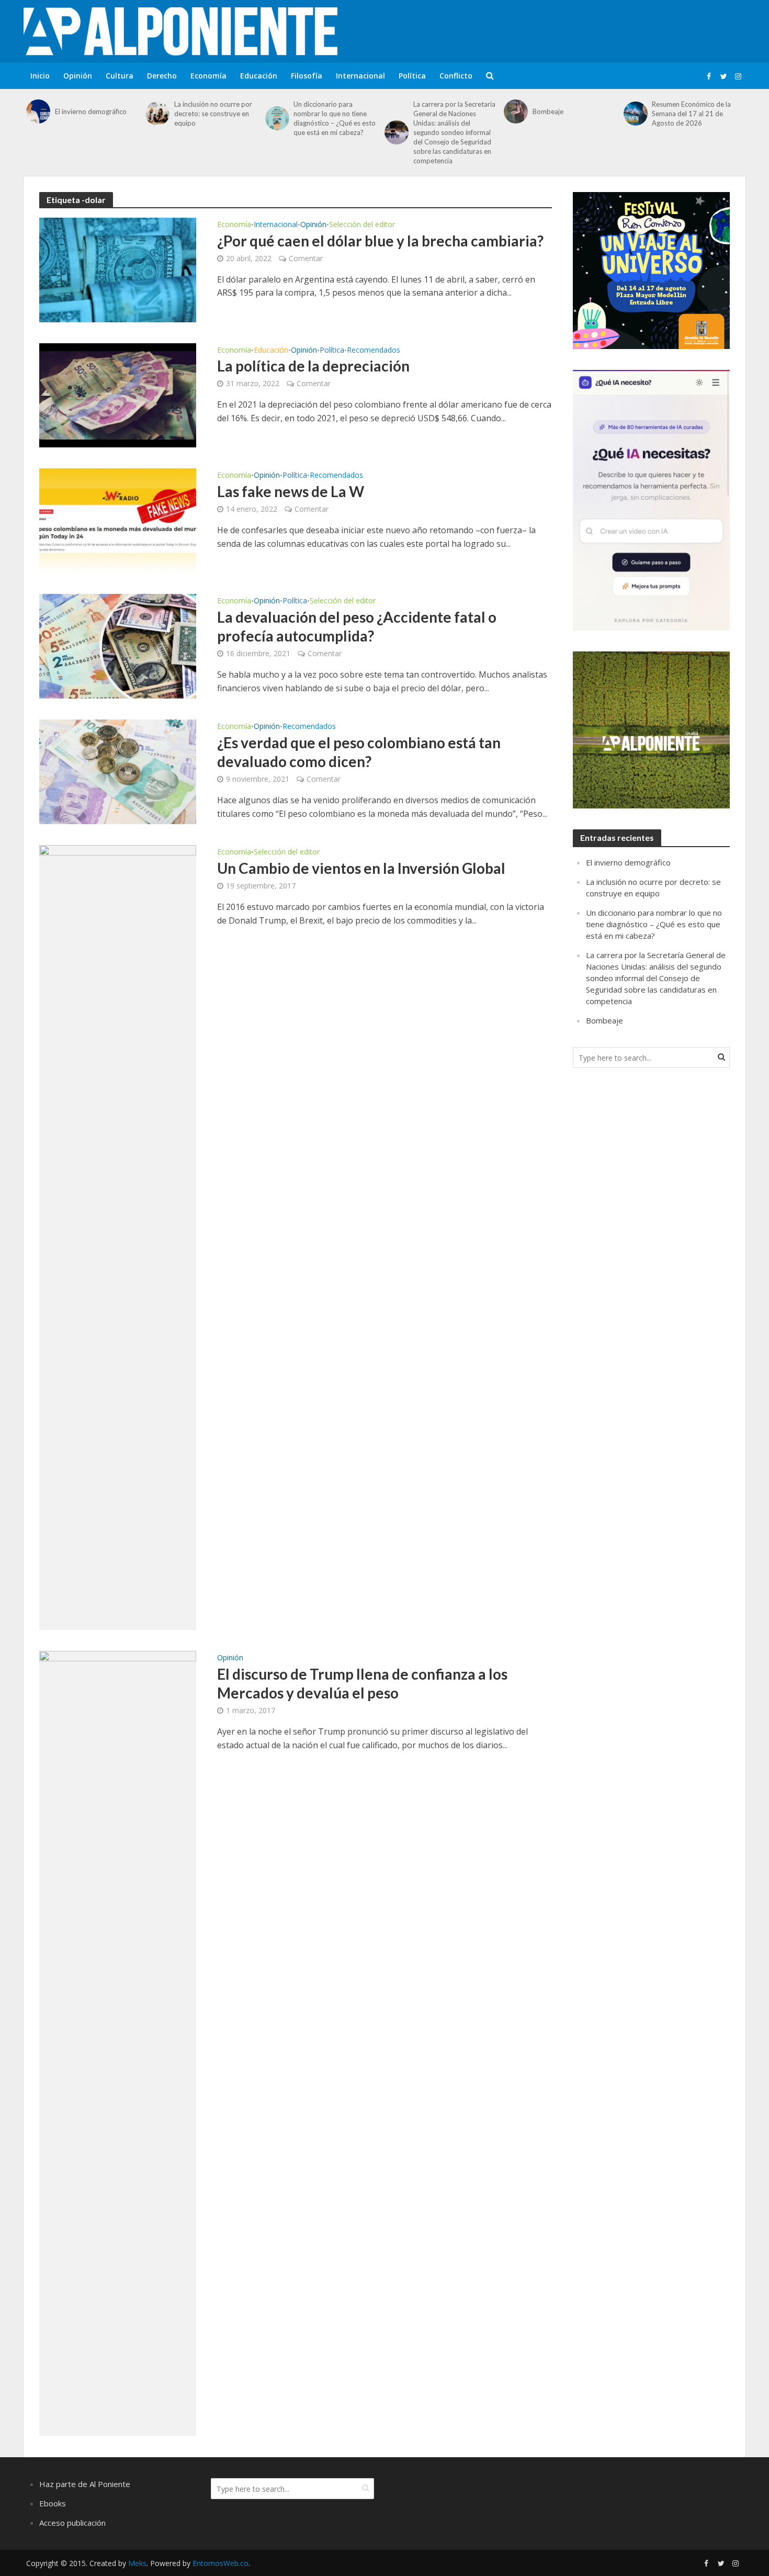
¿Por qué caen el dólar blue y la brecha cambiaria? (380, 241)
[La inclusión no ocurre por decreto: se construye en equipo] (157, 114)
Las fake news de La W (291, 491)
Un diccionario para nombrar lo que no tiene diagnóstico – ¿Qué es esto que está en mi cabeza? (335, 118)
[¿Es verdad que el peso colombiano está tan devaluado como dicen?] (118, 771)
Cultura (120, 76)
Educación (259, 76)
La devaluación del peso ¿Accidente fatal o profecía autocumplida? (357, 626)
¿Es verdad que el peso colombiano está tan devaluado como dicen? (359, 752)
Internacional (360, 76)
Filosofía (307, 76)
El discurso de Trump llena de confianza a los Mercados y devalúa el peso (362, 1683)
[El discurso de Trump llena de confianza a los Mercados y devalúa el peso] (118, 2043)
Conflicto (456, 76)
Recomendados (374, 351)
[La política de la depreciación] (118, 395)
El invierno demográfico (91, 111)
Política (412, 76)
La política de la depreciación (313, 366)
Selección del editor (362, 225)
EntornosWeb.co (220, 2563)
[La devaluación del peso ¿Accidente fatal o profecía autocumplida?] (118, 646)
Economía (208, 76)
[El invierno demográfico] (38, 111)
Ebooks (53, 2503)
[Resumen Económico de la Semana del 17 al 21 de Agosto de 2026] (635, 114)
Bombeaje (548, 111)
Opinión (78, 76)
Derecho (162, 76)
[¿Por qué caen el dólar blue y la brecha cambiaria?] (118, 269)
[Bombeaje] (516, 111)
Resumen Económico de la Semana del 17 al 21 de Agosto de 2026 (691, 114)
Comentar (306, 258)
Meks (137, 2563)
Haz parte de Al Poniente (85, 2484)
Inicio (40, 76)
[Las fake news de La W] (118, 520)
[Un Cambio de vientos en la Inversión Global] (118, 1237)
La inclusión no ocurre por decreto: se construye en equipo (213, 114)
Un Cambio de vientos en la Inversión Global (361, 868)
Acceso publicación (72, 2523)
